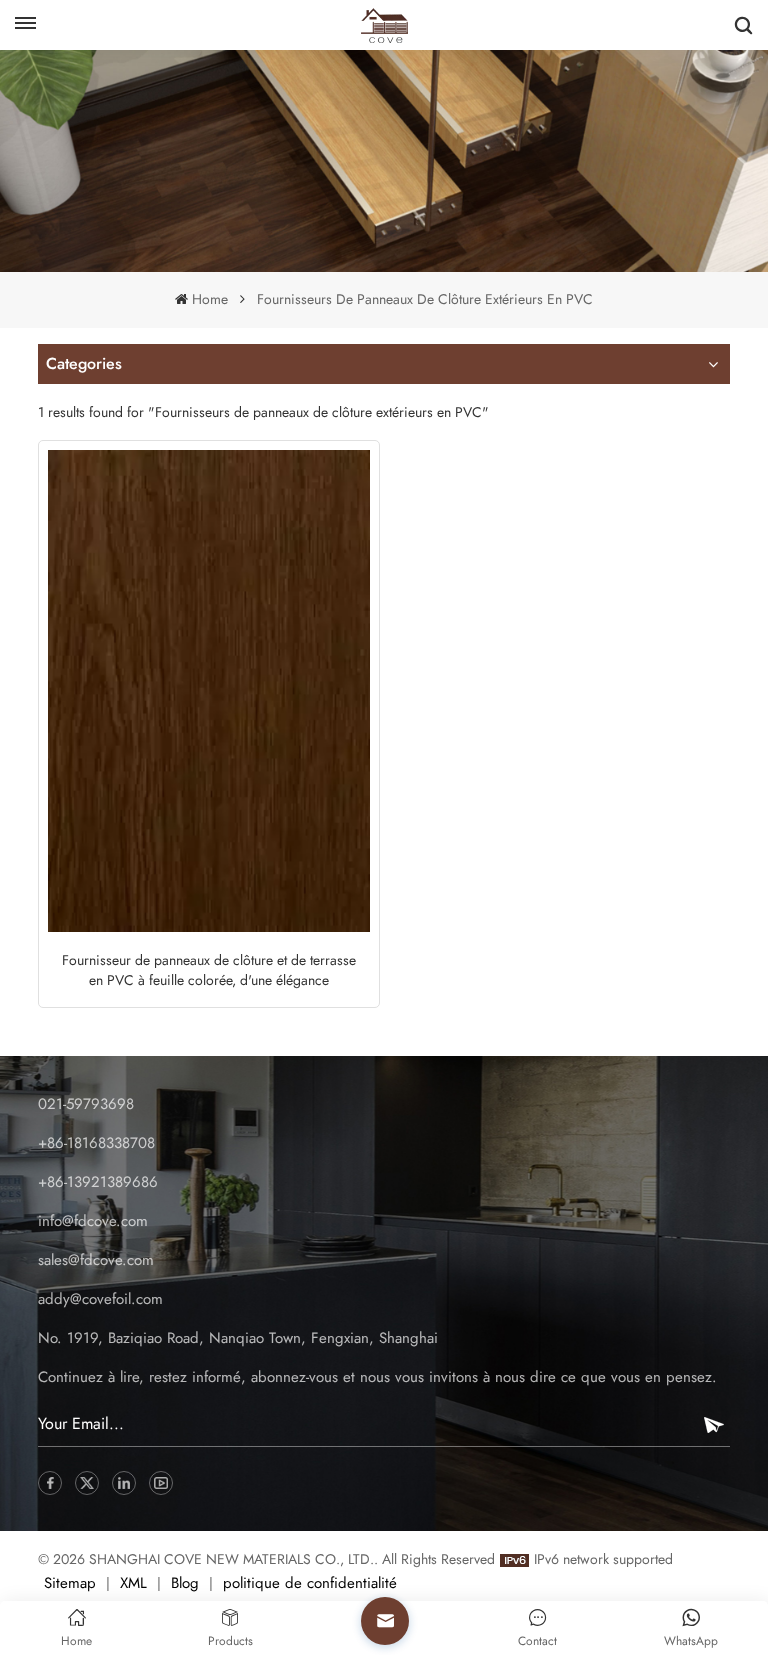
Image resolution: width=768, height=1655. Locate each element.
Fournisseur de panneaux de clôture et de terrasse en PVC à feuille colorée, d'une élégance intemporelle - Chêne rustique (209, 970)
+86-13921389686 (98, 1182)
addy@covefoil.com (100, 1299)
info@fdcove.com (93, 1221)
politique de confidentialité (310, 1583)
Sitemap (70, 1583)
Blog (185, 1583)
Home (209, 299)
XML (133, 1583)
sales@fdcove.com (96, 1260)
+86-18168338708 (96, 1143)
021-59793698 (86, 1104)
